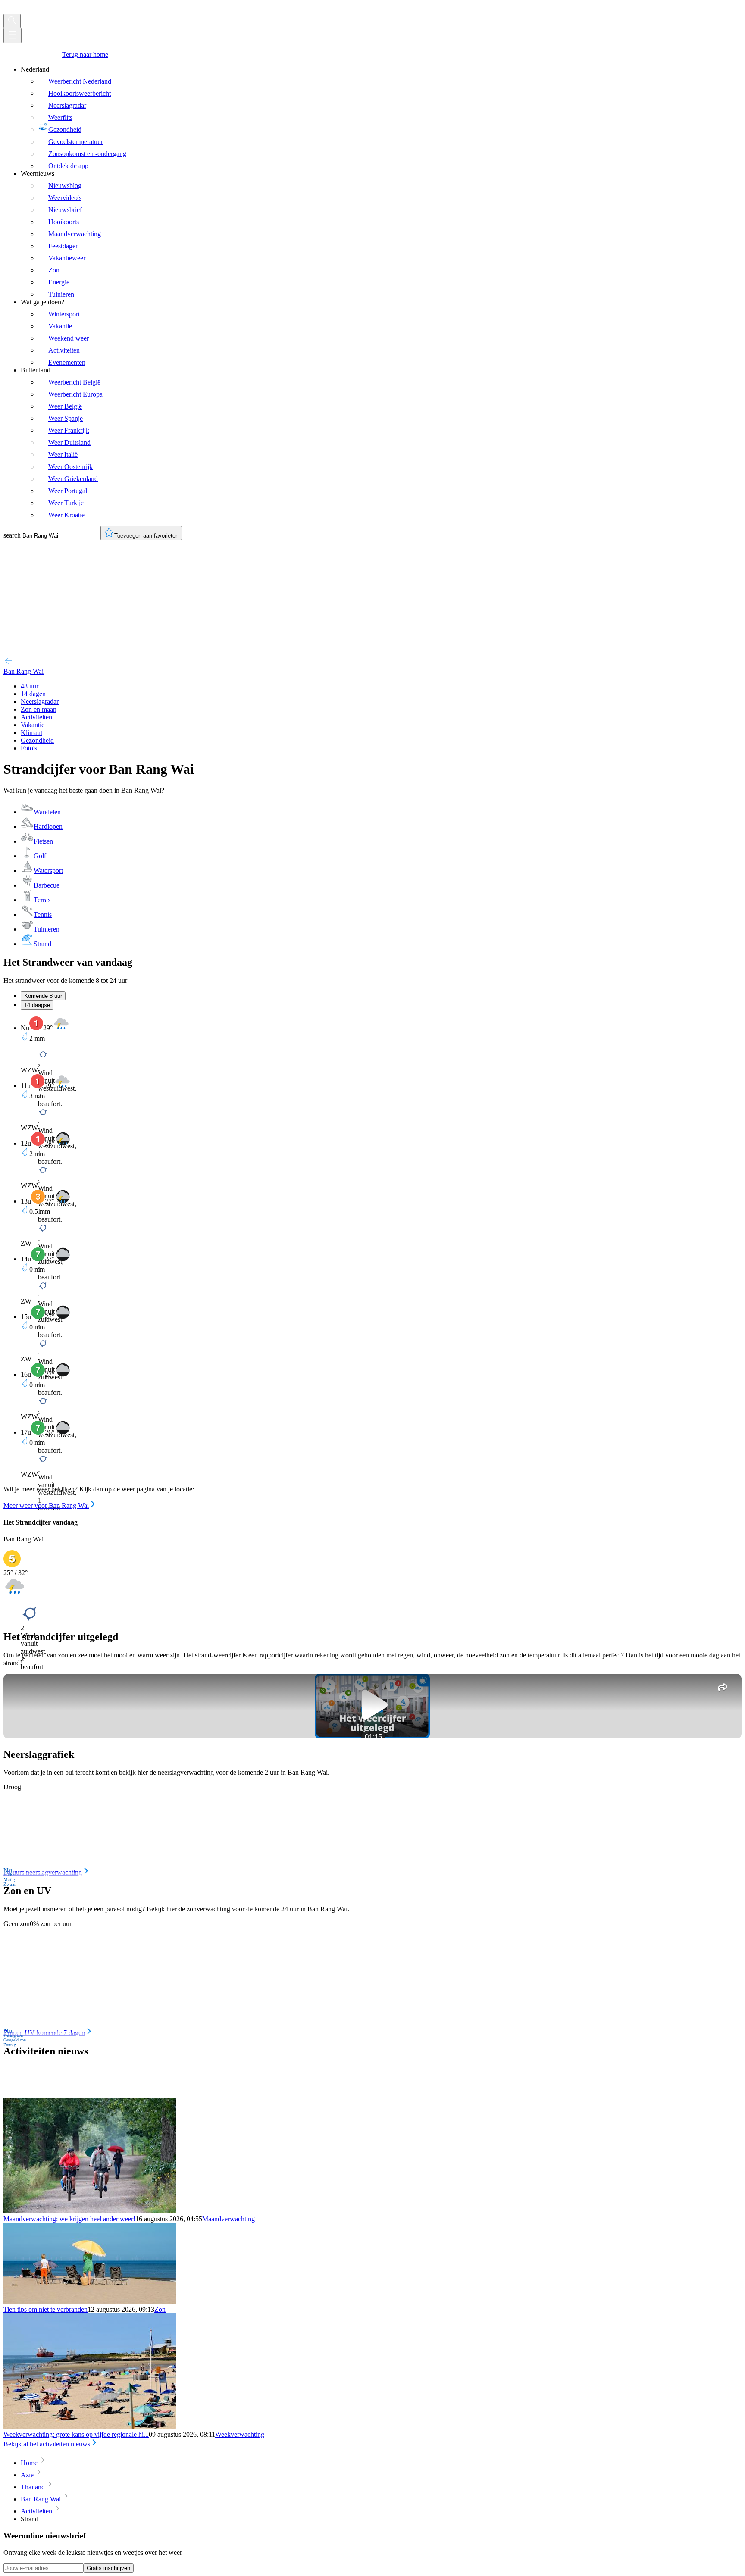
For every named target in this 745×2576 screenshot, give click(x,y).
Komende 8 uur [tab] (43, 996)
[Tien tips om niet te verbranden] (90, 2302)
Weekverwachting (240, 2434)
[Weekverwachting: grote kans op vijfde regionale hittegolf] (90, 2427)
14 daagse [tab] (37, 1005)
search (12, 535)
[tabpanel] (372, 1263)
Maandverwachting (229, 2219)
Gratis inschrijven (108, 2568)
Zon (160, 2309)
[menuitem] (381, 118)
